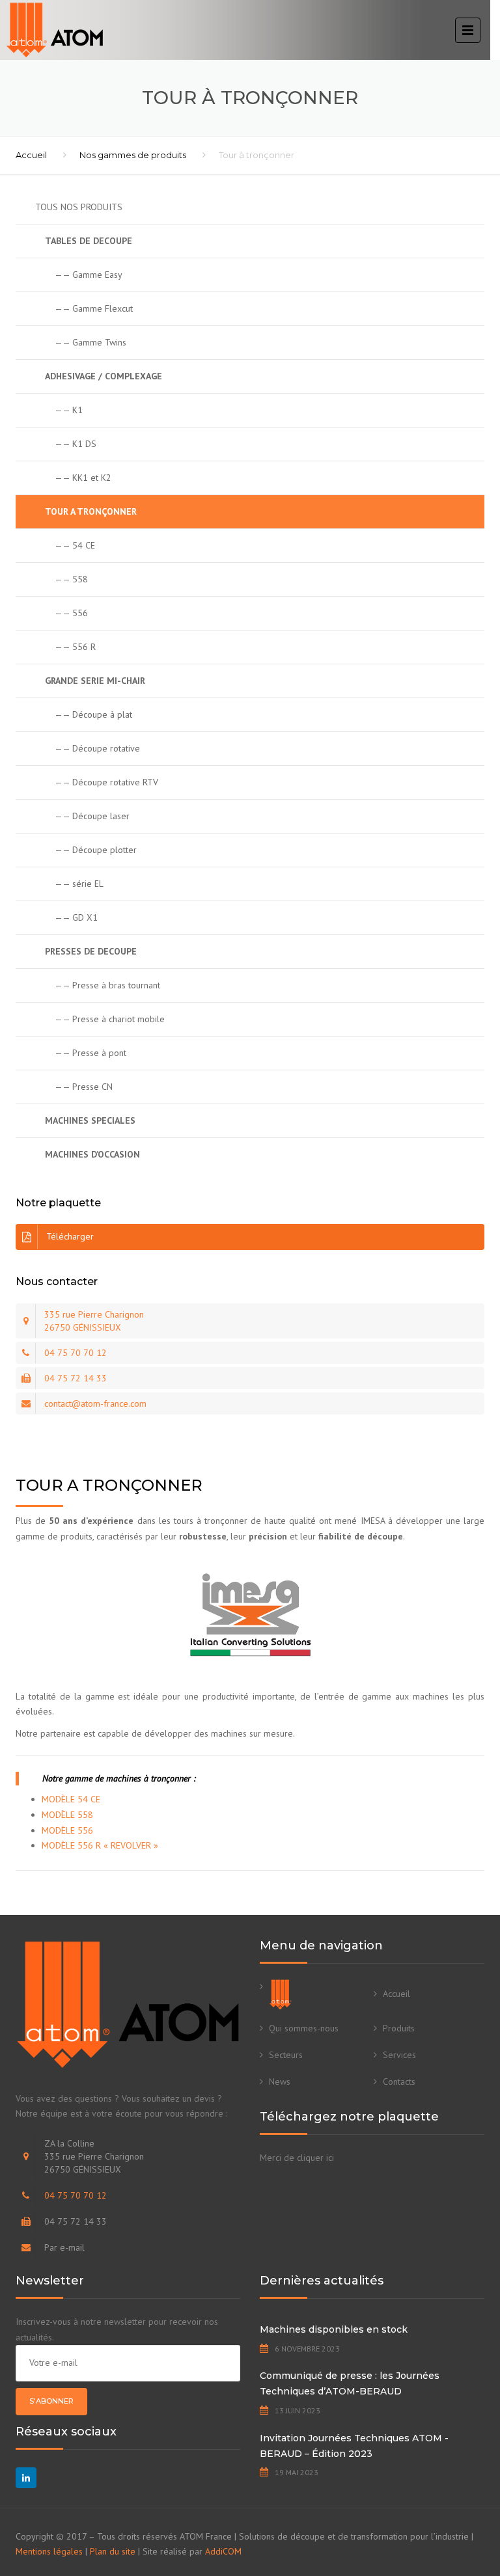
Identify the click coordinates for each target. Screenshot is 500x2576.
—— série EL (79, 884)
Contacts (399, 2081)
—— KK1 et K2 (83, 478)
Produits (399, 2028)
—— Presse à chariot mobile (110, 1019)
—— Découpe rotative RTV (106, 782)
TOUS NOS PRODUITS (79, 207)
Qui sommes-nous (304, 2028)
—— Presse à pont (90, 1053)
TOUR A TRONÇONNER (91, 511)
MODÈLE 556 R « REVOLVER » (100, 1845)
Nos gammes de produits (133, 155)
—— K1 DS (76, 444)
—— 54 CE (75, 545)
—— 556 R (75, 647)
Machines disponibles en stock (334, 2329)
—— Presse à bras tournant (107, 985)
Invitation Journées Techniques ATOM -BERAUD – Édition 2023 (354, 2446)
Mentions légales (49, 2551)
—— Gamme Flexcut (94, 308)
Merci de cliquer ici (297, 2158)
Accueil (31, 155)
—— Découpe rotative (97, 748)
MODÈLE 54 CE (71, 1799)
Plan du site (113, 2551)
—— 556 (71, 613)
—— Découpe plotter (96, 850)
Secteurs (286, 2055)
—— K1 (69, 410)
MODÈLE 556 (67, 1830)
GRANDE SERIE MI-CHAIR (95, 681)
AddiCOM (223, 2551)
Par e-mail (64, 2247)
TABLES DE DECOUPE (89, 241)
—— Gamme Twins (90, 342)
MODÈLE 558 (67, 1815)
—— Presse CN (84, 1087)
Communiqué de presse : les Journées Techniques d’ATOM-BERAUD (350, 2383)
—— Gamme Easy (89, 275)
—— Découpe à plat (93, 714)
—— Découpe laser (92, 816)
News (280, 2081)
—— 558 (71, 579)
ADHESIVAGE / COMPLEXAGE (104, 376)
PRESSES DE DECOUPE (91, 951)
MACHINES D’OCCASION (92, 1154)
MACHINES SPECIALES (90, 1120)
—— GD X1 (76, 917)
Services (399, 2055)
